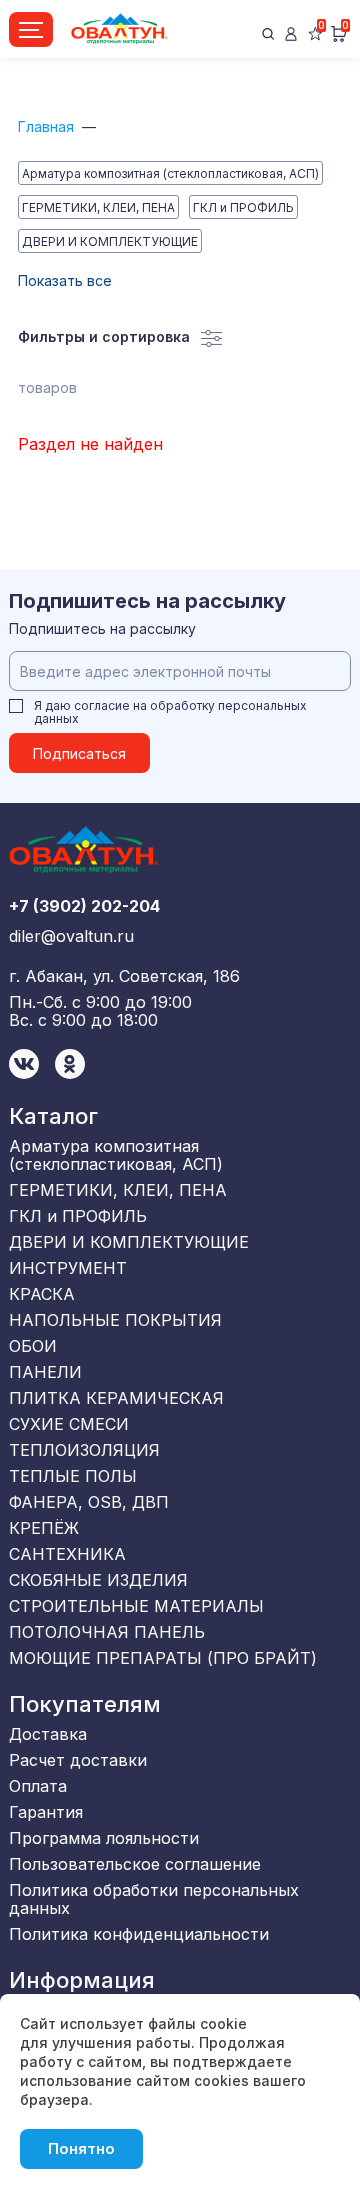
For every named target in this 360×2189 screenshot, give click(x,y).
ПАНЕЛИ (45, 1372)
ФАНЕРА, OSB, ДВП (89, 1502)
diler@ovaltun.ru (71, 936)
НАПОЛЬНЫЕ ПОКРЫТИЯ (115, 1320)
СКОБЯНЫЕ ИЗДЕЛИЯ (98, 1580)
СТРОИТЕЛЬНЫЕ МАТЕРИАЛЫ (136, 1606)
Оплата (38, 1786)
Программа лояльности (104, 1838)
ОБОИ (33, 1346)
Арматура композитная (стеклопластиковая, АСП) (170, 173)
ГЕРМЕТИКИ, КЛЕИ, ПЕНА (98, 207)
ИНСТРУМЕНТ (68, 1268)
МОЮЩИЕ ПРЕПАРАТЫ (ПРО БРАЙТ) (163, 1658)
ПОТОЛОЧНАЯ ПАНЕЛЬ (107, 1632)
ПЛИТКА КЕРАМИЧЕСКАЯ (116, 1398)
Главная (46, 126)
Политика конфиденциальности (139, 1934)
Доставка (48, 1734)
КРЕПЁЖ (44, 1528)
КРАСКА (42, 1294)
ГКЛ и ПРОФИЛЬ (243, 207)
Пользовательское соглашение (135, 1864)
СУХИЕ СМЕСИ (69, 1424)
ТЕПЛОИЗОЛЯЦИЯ (84, 1450)
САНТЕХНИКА (67, 1554)
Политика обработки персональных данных (154, 1899)
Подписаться (79, 753)
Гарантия (46, 1812)
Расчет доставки (78, 1760)
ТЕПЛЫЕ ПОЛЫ (73, 1476)
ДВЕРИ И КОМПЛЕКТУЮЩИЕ (110, 241)
